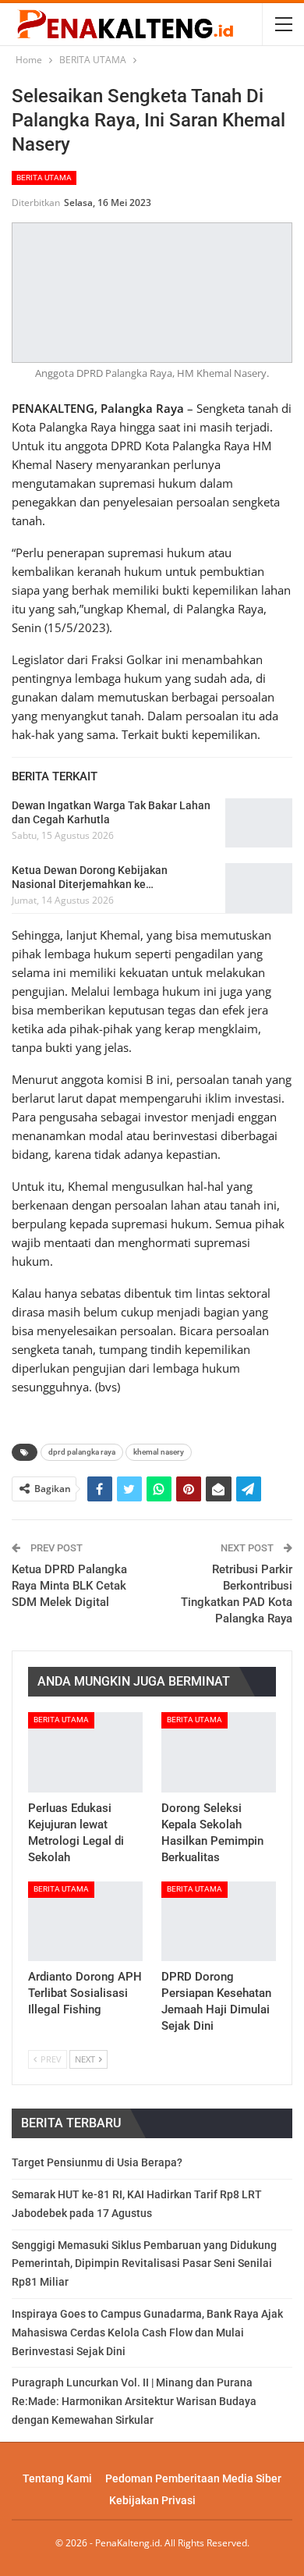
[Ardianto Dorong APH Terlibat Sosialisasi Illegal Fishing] (85, 1922)
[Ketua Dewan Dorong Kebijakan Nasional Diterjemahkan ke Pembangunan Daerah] (259, 888)
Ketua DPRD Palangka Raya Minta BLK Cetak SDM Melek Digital (69, 1586)
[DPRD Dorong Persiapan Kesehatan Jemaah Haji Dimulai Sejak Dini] (219, 1922)
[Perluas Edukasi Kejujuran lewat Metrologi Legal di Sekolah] (85, 1752)
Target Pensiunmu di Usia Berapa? (97, 2162)
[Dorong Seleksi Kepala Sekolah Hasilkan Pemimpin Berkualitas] (219, 1752)
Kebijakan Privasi (152, 2500)
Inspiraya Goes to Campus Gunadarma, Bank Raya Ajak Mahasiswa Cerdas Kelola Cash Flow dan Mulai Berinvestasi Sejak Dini (147, 2333)
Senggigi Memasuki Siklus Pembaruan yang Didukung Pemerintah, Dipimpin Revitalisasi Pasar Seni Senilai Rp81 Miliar (144, 2264)
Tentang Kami (57, 2478)
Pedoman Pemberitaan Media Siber (193, 2478)
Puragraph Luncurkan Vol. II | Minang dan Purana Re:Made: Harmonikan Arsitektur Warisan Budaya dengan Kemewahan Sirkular (134, 2401)
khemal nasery (159, 1452)
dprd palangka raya (82, 1452)
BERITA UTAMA (44, 178)
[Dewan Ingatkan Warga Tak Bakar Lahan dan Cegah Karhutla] (259, 823)
